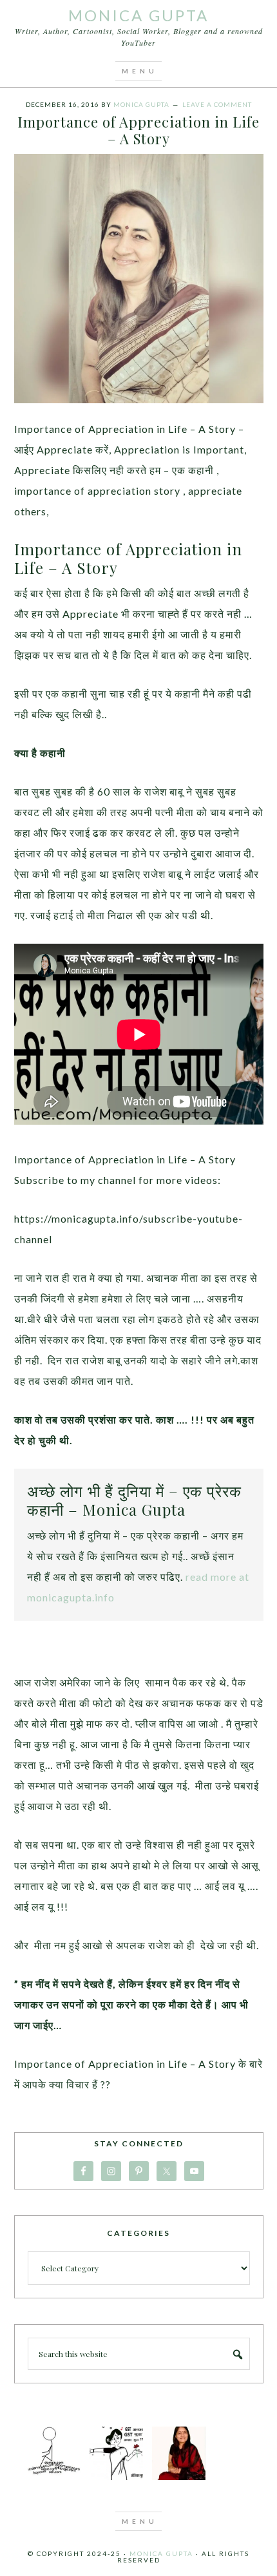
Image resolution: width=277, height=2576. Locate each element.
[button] (138, 71)
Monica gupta (161, 2553)
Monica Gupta (138, 15)
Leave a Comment (217, 104)
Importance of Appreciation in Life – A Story (138, 130)
